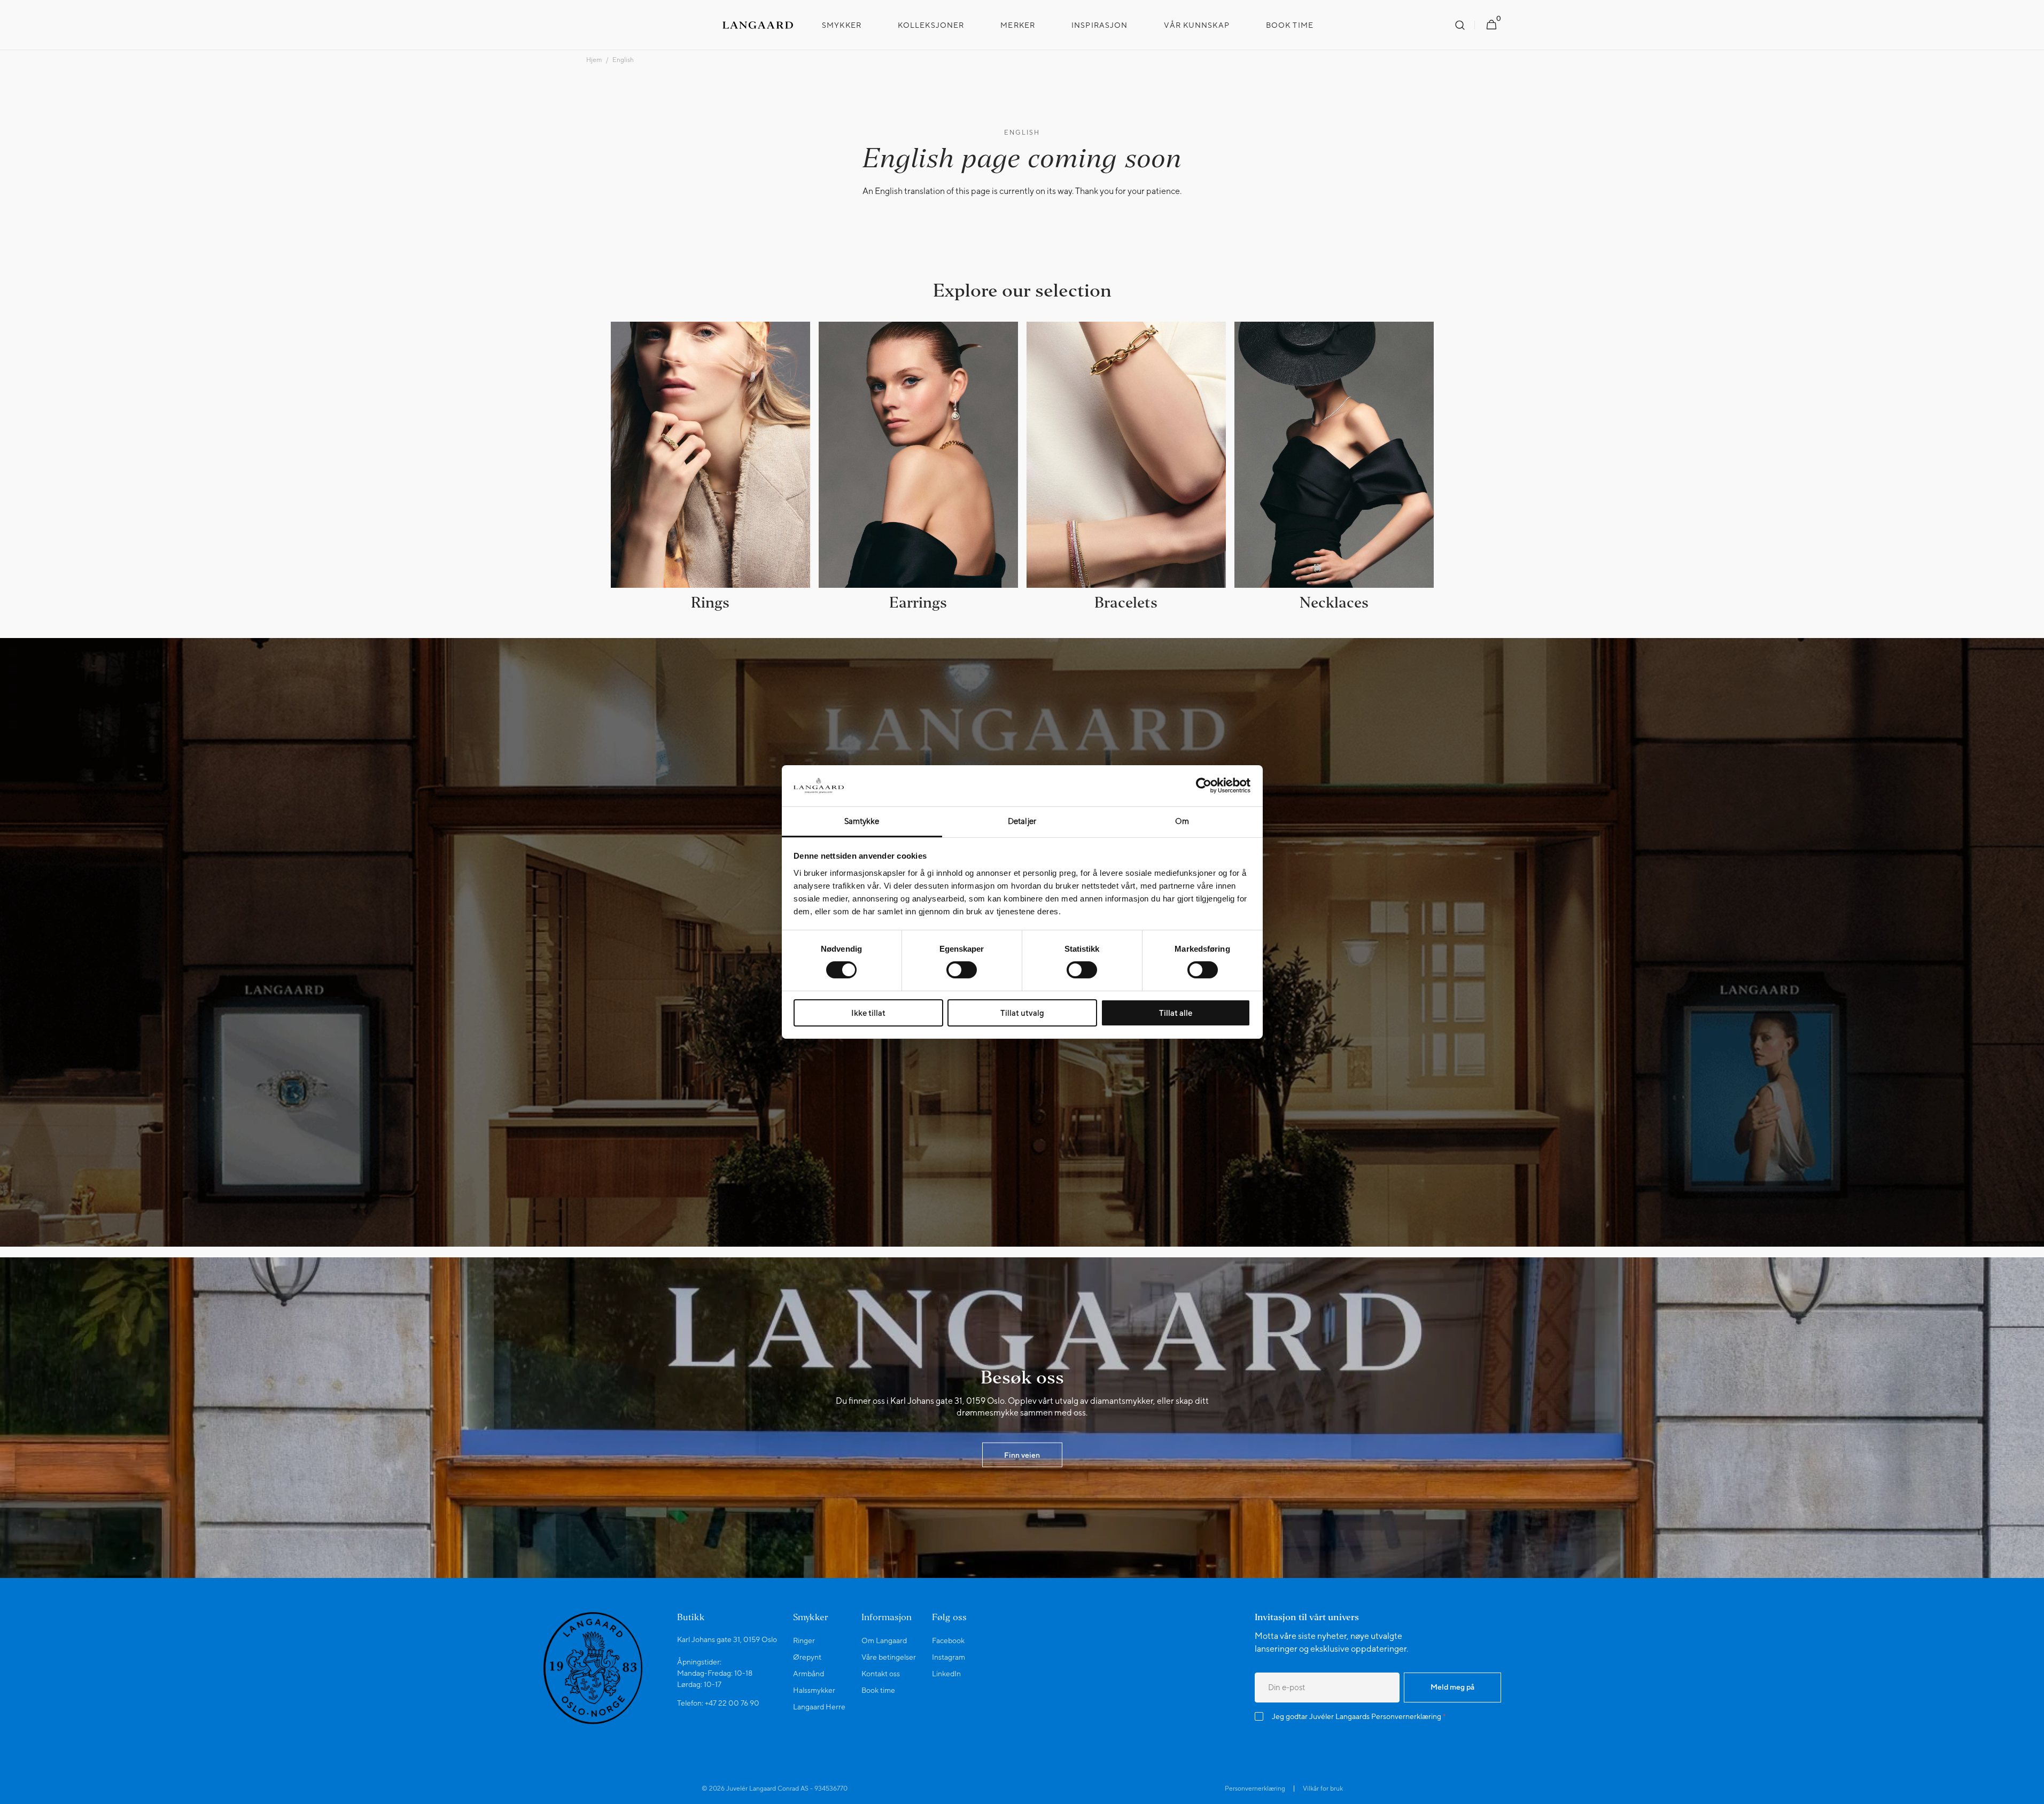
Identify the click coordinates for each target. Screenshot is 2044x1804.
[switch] (962, 970)
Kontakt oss (881, 1674)
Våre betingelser (889, 1657)
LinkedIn (946, 1674)
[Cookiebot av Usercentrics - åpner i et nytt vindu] (1204, 786)
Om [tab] (1182, 821)
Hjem (594, 60)
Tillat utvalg (1022, 1013)
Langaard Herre (819, 1707)
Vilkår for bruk (1323, 1789)
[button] (1460, 25)
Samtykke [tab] (862, 821)
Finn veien (1022, 1455)
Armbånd (809, 1674)
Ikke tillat (868, 1013)
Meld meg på (1452, 1687)
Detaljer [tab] (1022, 821)
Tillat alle (1176, 1013)
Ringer (804, 1640)
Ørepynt (807, 1657)
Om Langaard (884, 1640)
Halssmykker (814, 1690)
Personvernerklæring (1406, 1716)
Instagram (949, 1657)
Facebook (948, 1640)
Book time (878, 1690)
